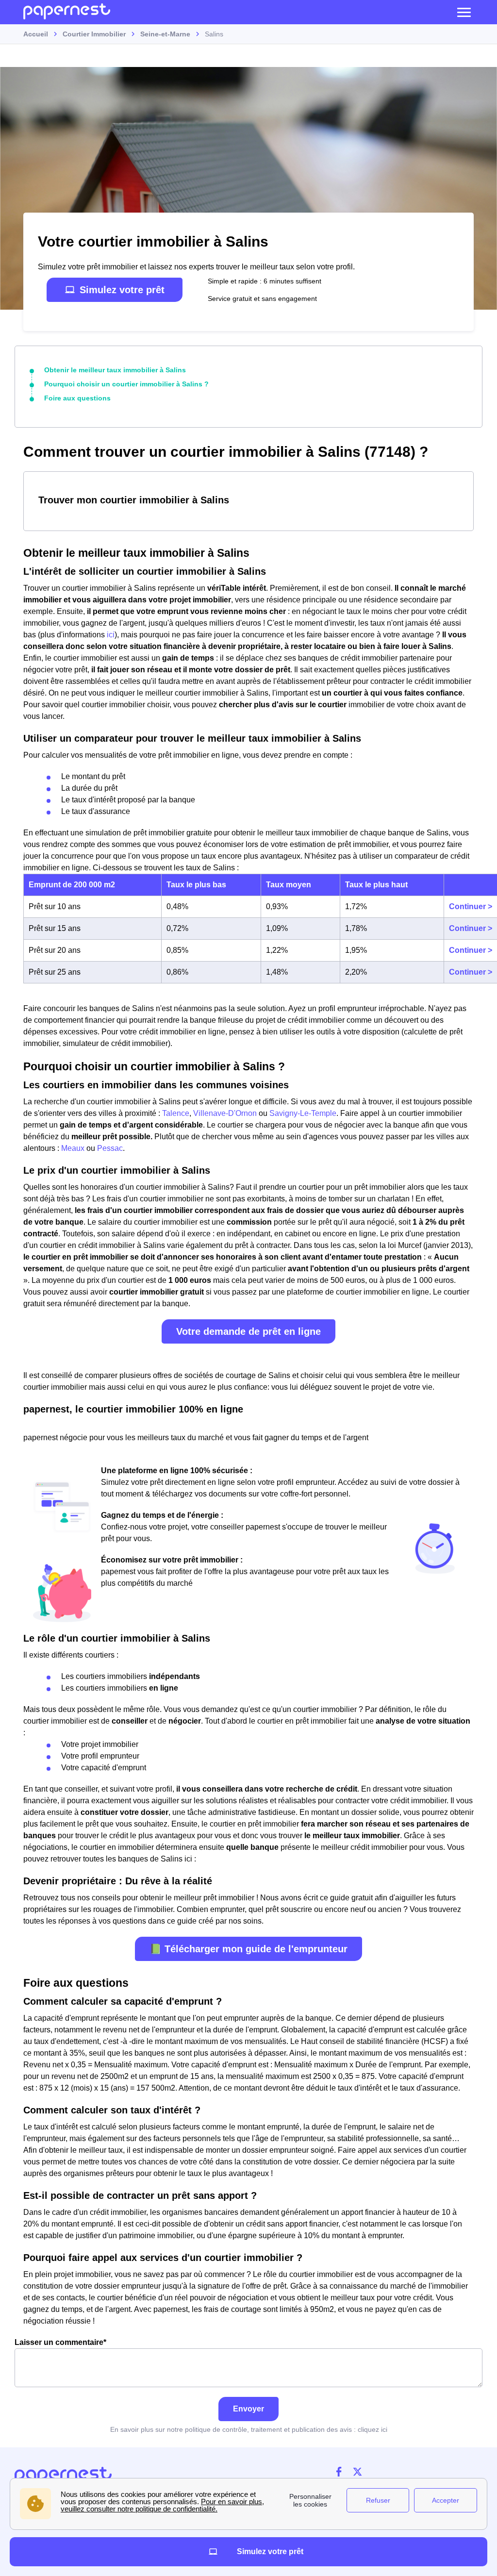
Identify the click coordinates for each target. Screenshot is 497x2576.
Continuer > (471, 906)
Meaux (73, 1148)
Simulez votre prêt (122, 290)
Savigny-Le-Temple (303, 1113)
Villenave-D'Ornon (225, 1113)
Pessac (110, 1148)
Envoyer (248, 2409)
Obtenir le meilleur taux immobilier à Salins (115, 370)
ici (111, 635)
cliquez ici (373, 2429)
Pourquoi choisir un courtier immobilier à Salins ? (126, 384)
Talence (176, 1113)
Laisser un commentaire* (60, 2342)
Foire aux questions (77, 398)
